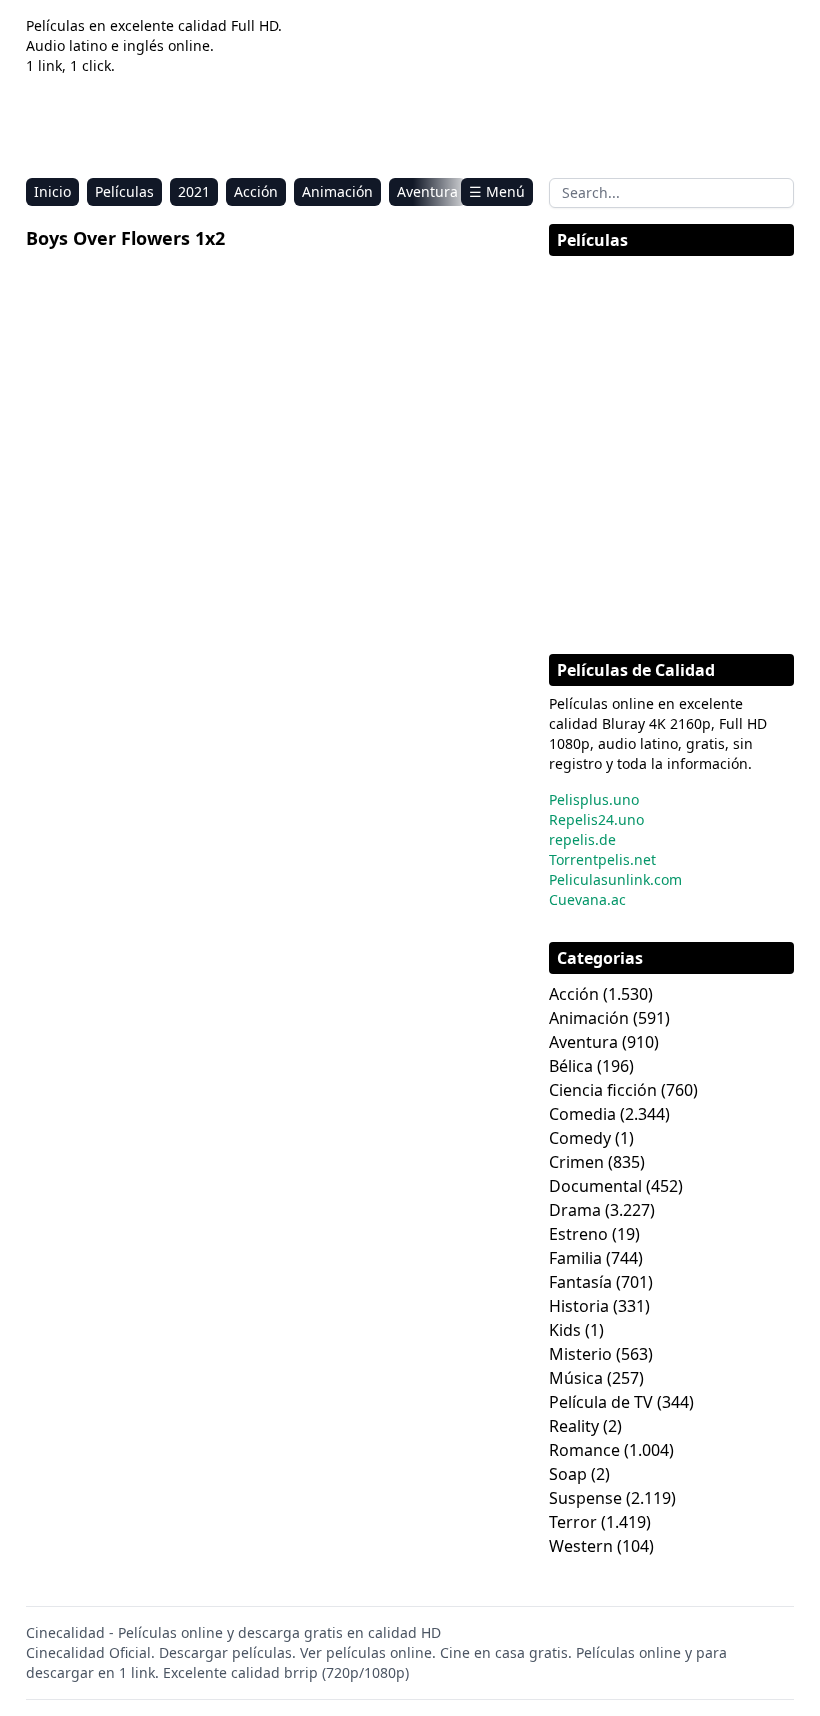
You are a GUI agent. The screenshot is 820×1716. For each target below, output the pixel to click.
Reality (574, 1426)
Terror (573, 1522)
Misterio (580, 1354)
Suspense (585, 1498)
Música (576, 1378)
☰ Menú (497, 191)
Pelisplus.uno (594, 799)
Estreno (578, 1234)
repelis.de (582, 839)
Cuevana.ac (587, 899)
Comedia (582, 1114)
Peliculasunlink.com (615, 879)
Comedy (580, 1138)
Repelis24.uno (596, 819)
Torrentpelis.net (602, 859)
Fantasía (580, 1282)
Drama (575, 1210)
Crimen (576, 1162)
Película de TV (601, 1402)
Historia (579, 1306)
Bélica (571, 1066)
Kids (565, 1330)
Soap (568, 1474)
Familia (575, 1258)
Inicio (52, 191)
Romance (584, 1450)
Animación (337, 191)
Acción (256, 191)
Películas (124, 191)
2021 (194, 191)
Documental (595, 1186)
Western (581, 1546)
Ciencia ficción (603, 1090)
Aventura (427, 191)
